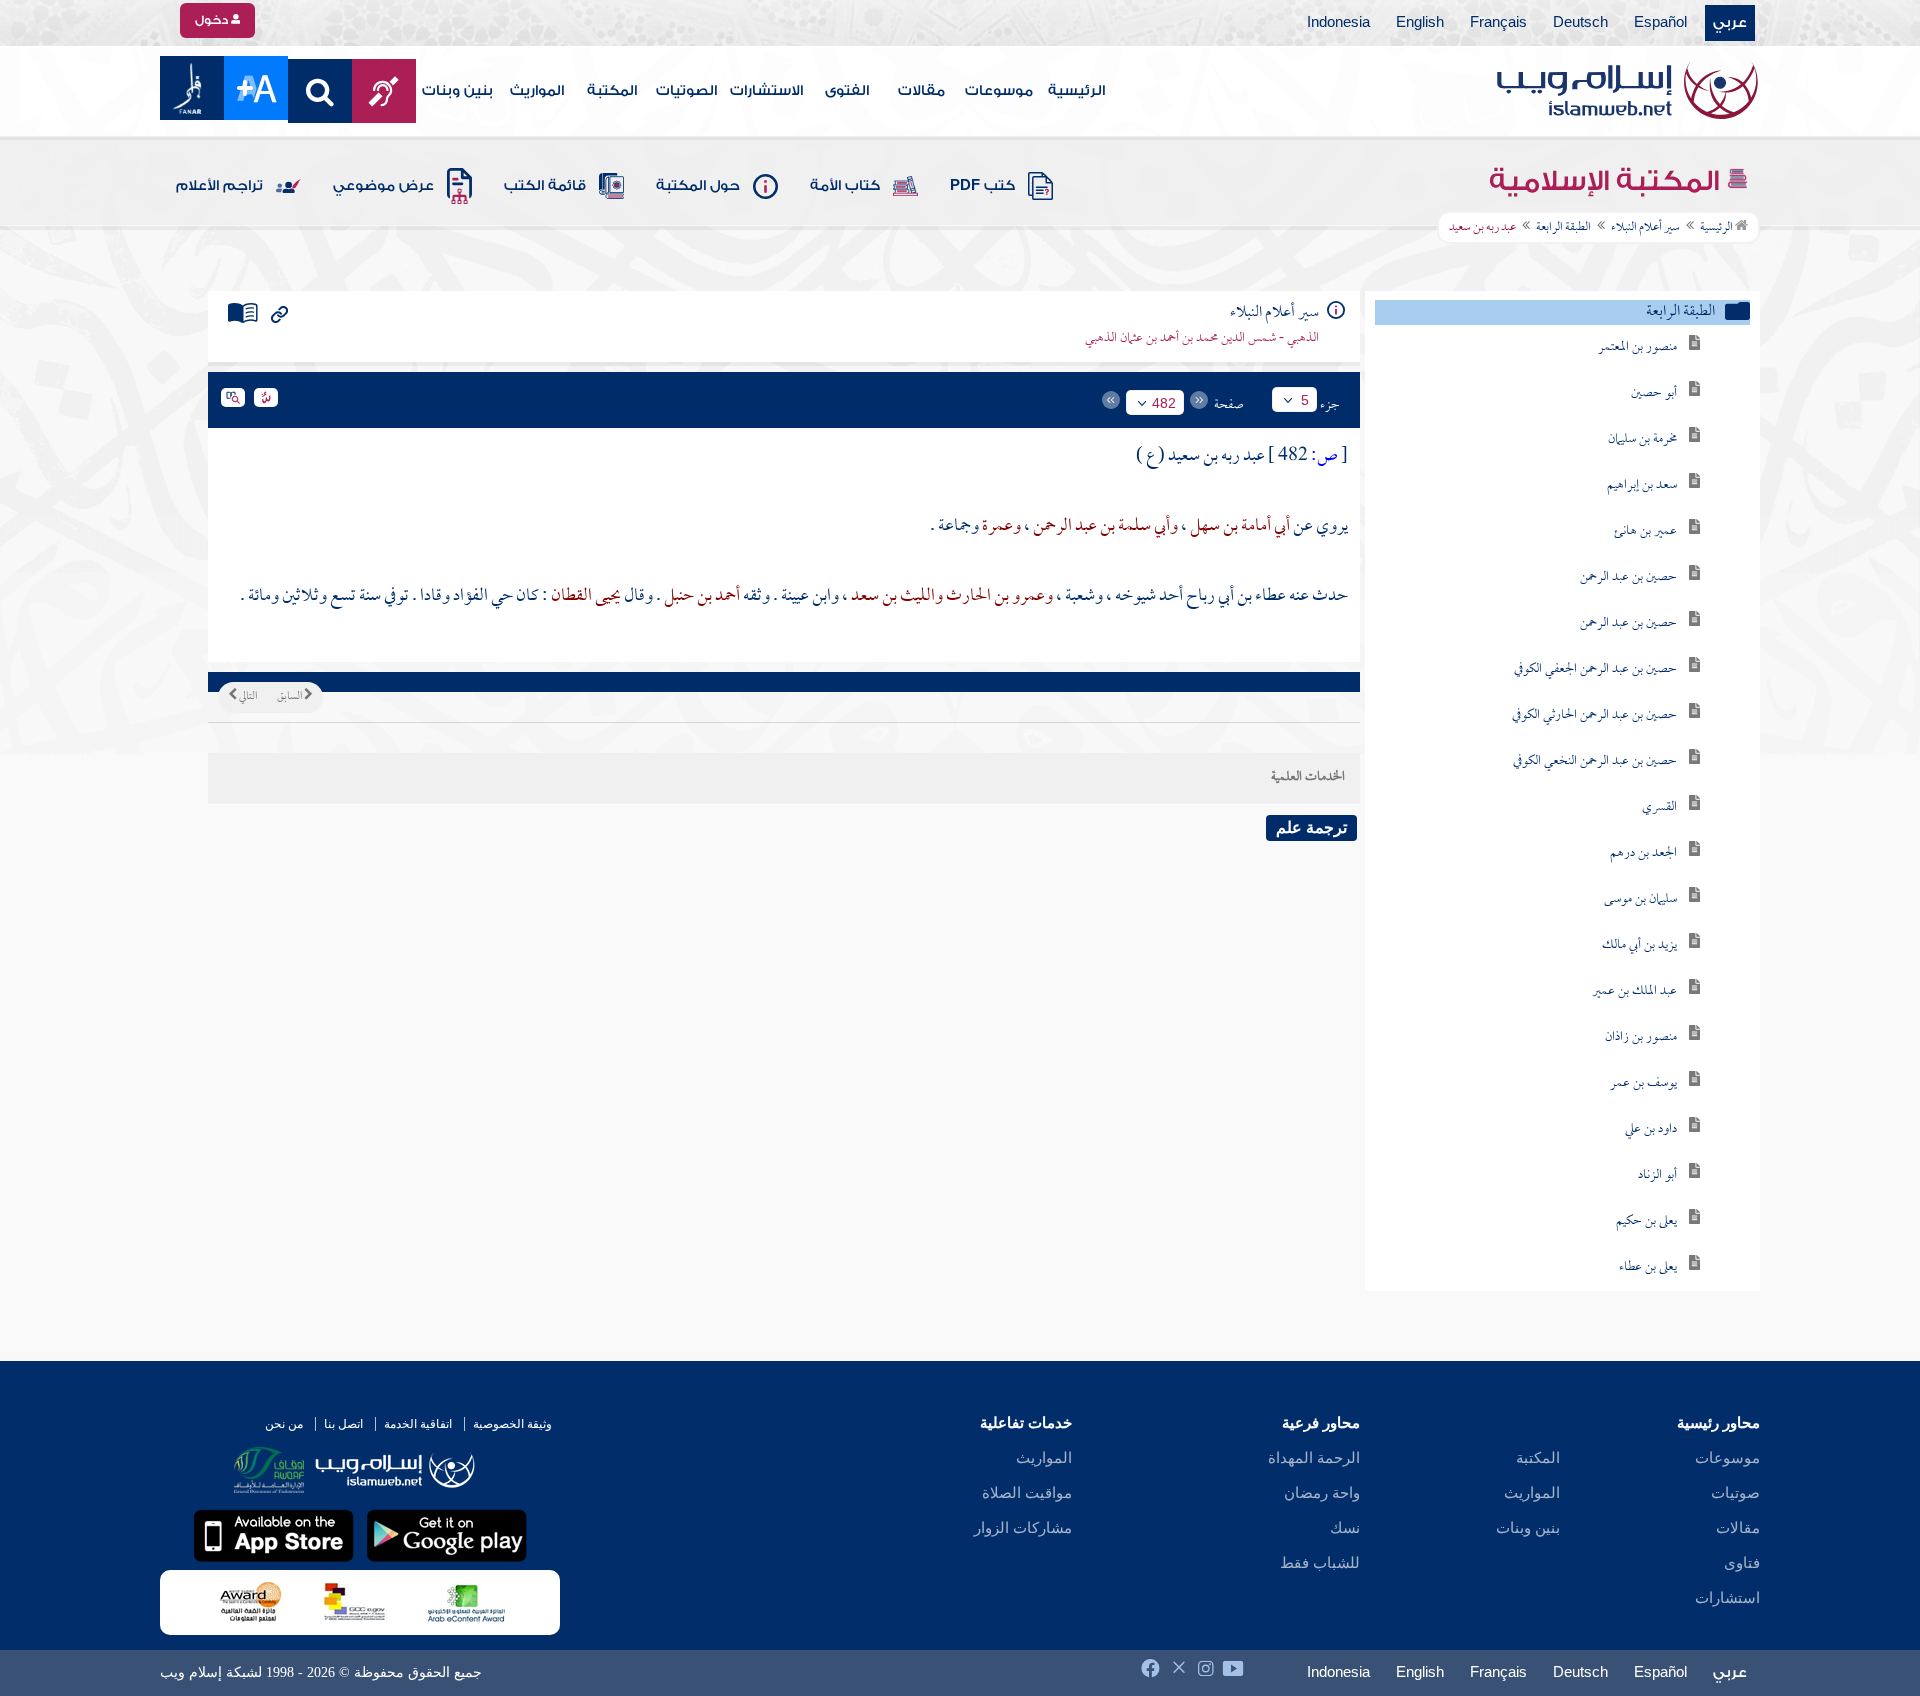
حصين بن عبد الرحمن (1628, 577)
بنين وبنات (457, 91)
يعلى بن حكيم (1646, 1221)
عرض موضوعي (383, 186)
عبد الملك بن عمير (1634, 991)
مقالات (921, 91)
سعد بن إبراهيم (1642, 485)
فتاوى (1742, 1563)
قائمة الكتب (545, 186)
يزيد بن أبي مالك (1639, 945)
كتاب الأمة (845, 186)
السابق (290, 697)
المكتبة (612, 91)
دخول (213, 20)
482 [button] (1164, 403)
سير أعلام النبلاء (1645, 228)
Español (1660, 23)
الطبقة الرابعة (1563, 228)
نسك (1345, 1528)
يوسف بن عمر (1643, 1083)
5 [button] (1305, 400)
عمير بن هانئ (1645, 531)
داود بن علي (1651, 1129)
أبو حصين (1654, 393)
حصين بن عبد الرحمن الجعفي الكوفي (1595, 669)
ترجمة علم (1311, 827)
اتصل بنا (343, 1424)
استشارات (1727, 1598)
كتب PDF (982, 186)
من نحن (284, 1424)
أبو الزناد (1657, 1175)
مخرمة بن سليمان (1642, 439)
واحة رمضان (1322, 1493)
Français (1498, 23)
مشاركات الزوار (1023, 1528)
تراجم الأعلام (219, 186)
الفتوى (847, 91)
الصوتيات (686, 91)
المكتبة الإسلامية (1607, 181)
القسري (1659, 807)
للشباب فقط (1320, 1563)
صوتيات (1735, 1493)
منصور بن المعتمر (1637, 347)
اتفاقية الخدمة (418, 1424)
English (1420, 23)
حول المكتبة (698, 186)
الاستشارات (766, 91)
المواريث (537, 91)
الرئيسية (1076, 91)
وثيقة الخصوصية (512, 1424)
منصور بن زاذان (1641, 1037)
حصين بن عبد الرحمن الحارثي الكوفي (1594, 715)
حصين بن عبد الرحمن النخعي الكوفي (1595, 761)
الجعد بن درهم (1643, 853)
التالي (247, 697)
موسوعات (999, 91)
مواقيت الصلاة (1027, 1493)
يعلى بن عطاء (1648, 1267)
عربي (1730, 23)
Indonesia (1338, 23)
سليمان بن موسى (1640, 899)
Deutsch (1580, 23)
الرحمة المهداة (1314, 1458)
